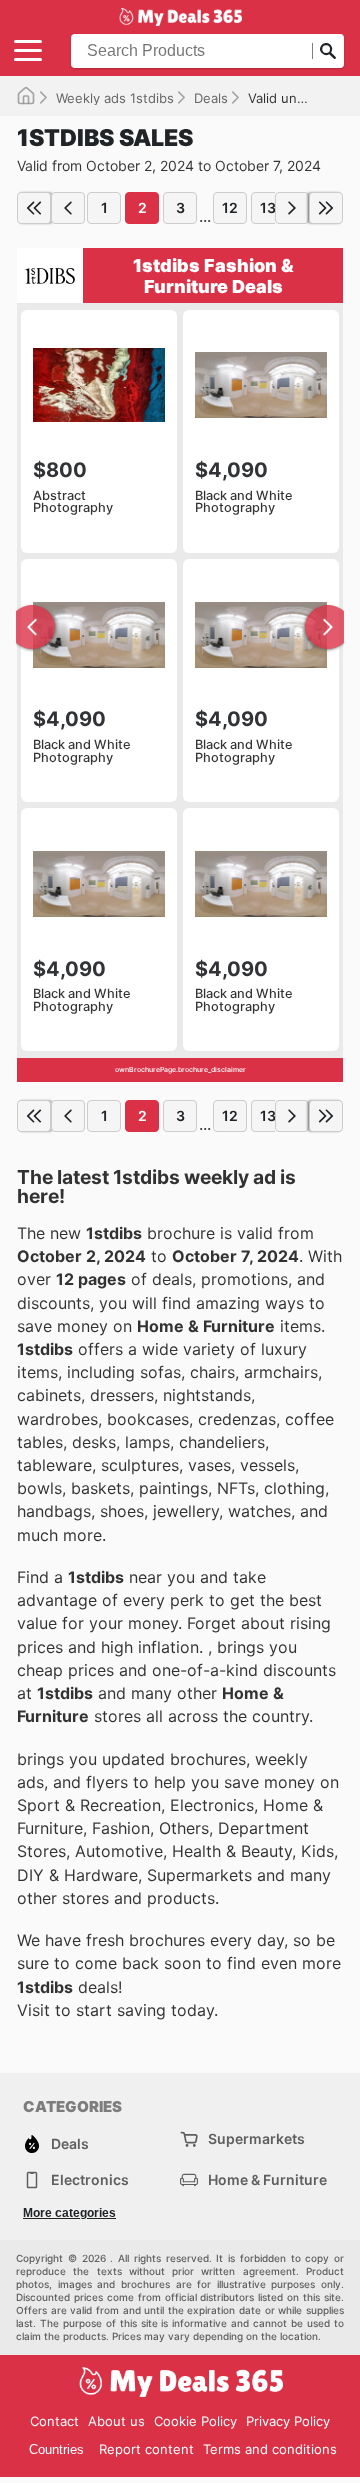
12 (230, 207)
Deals (211, 98)
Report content (146, 2449)
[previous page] (68, 208)
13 (268, 207)
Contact (54, 2421)
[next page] (292, 208)
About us (116, 2421)
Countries (56, 2449)
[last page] (326, 208)
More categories (69, 2213)
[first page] (34, 208)
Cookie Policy (195, 2421)
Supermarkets (256, 2138)
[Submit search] (328, 51)
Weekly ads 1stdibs (115, 98)
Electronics (90, 2179)
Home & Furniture (267, 2179)
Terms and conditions (270, 2449)
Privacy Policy (288, 2421)
